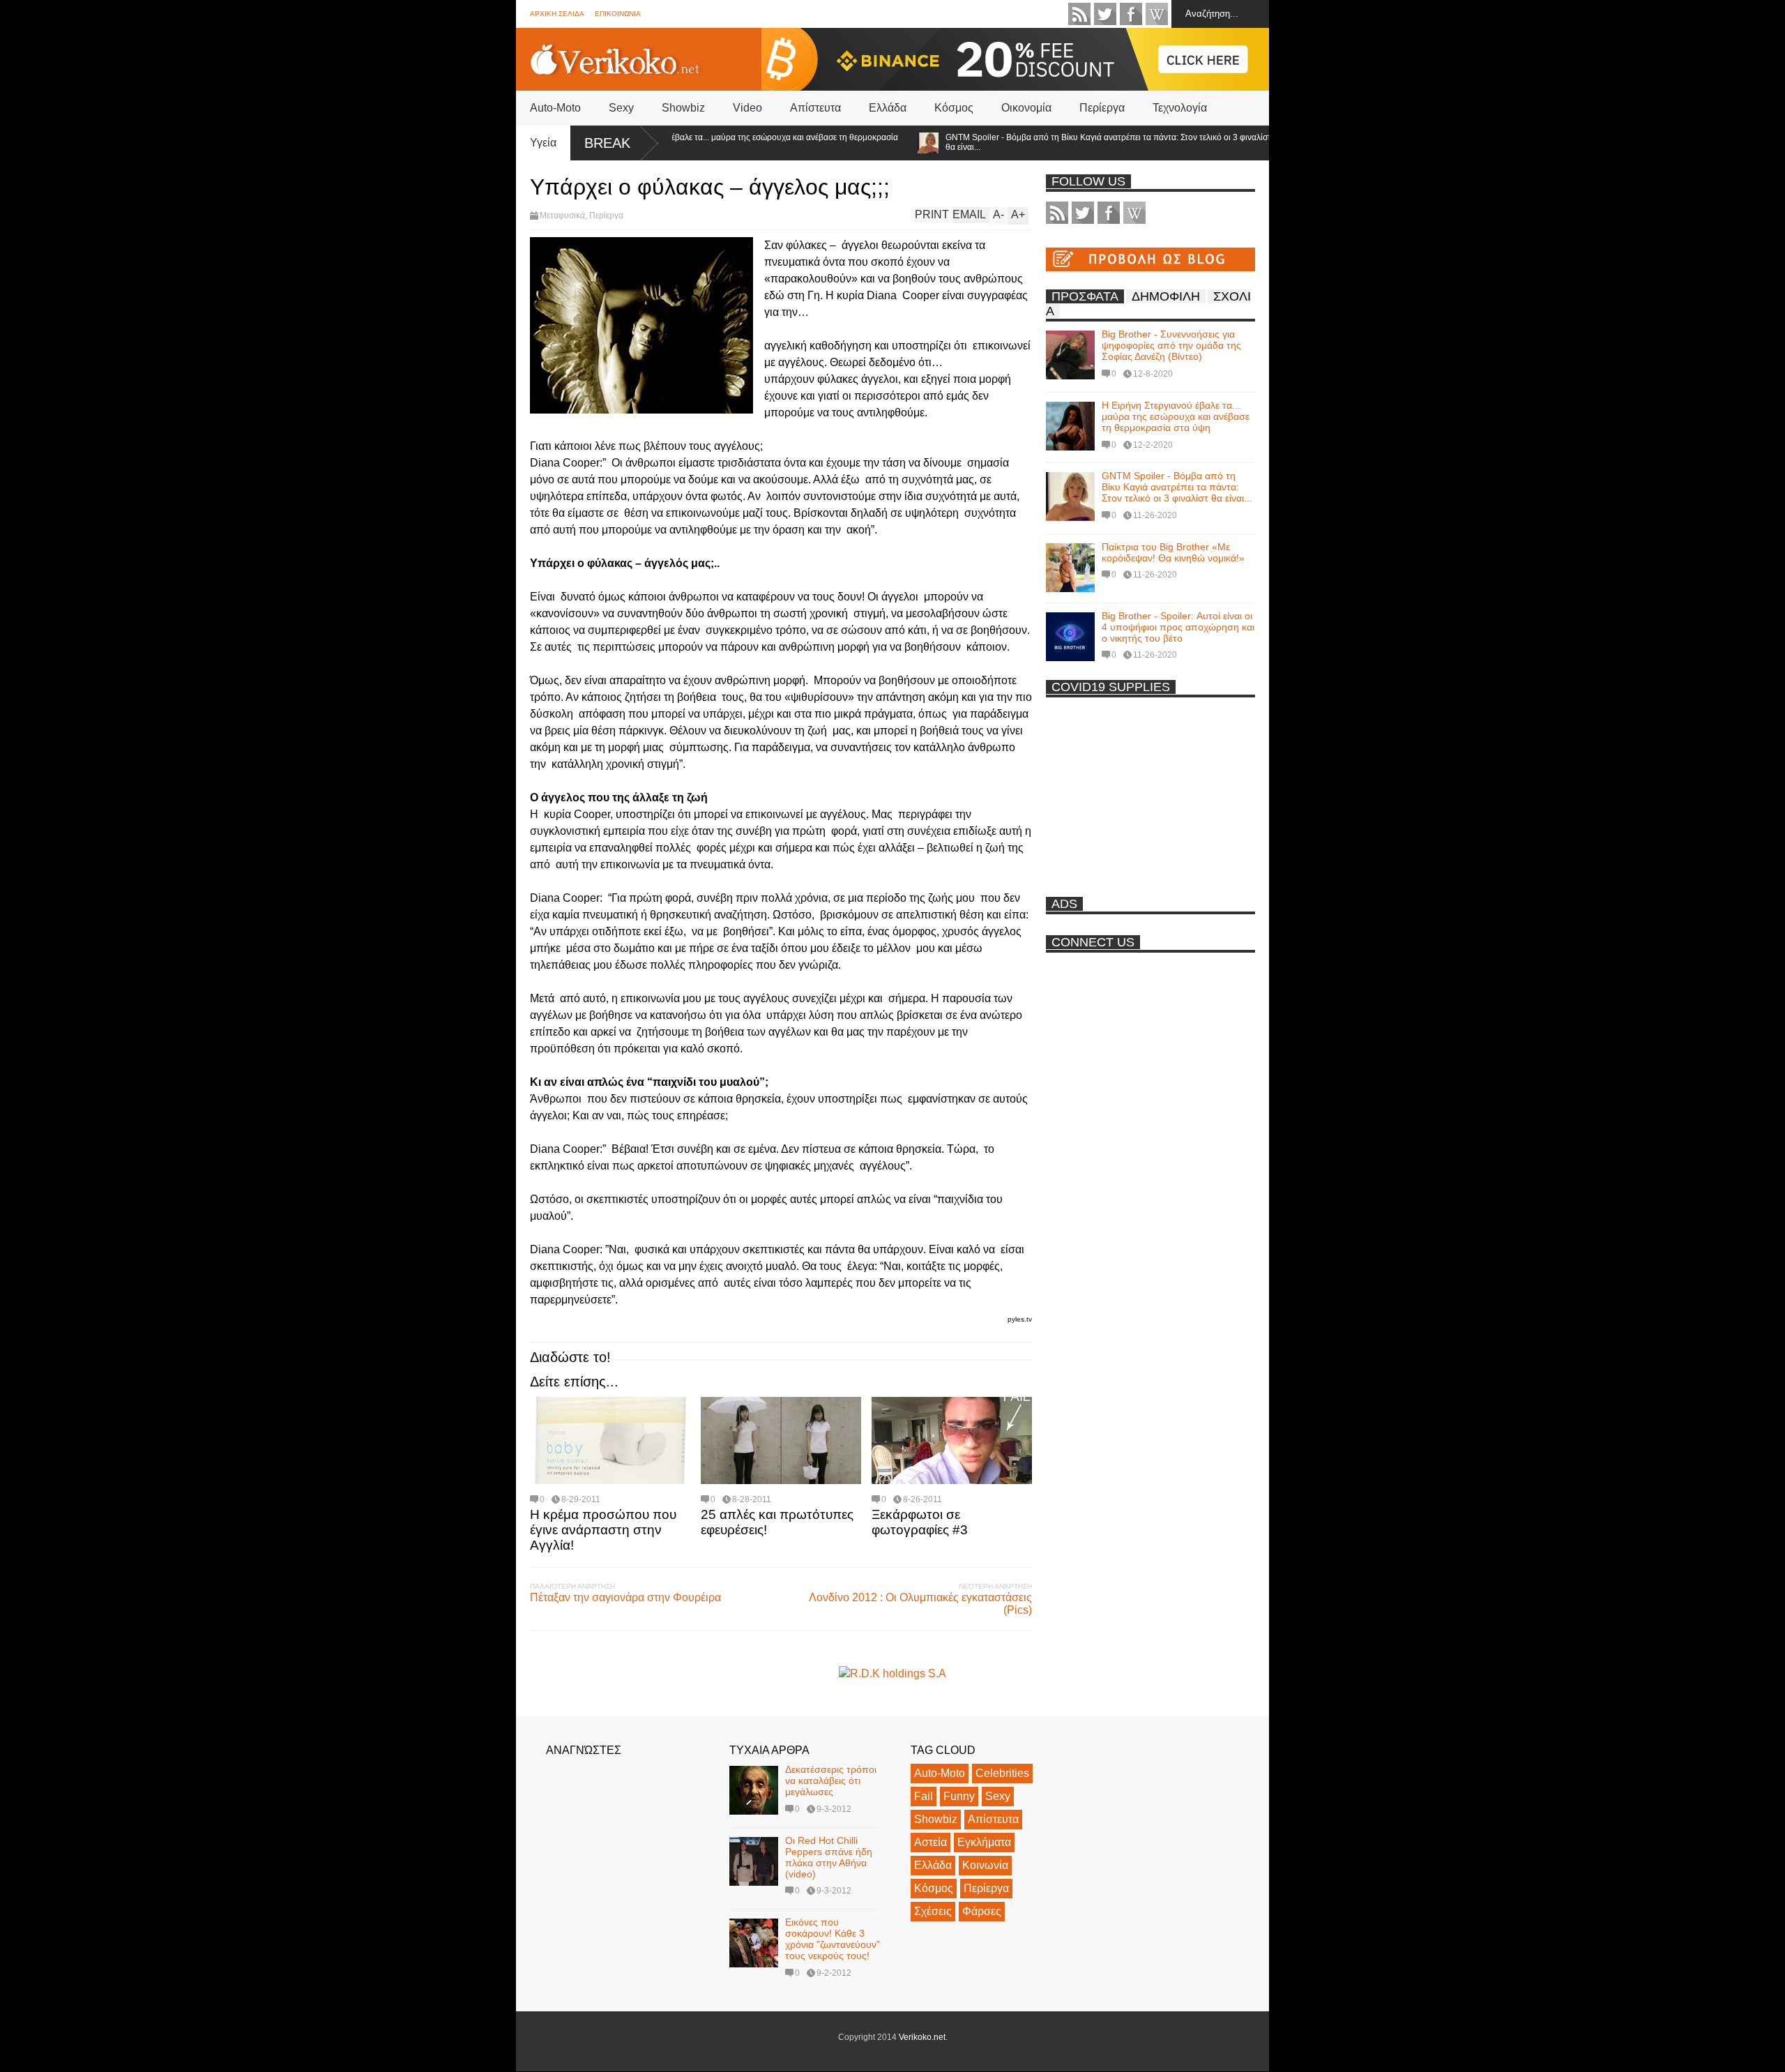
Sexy (621, 108)
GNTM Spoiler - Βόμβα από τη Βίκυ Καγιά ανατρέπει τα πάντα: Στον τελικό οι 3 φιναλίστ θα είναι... (1056, 142)
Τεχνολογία (1180, 108)
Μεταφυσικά (562, 215)
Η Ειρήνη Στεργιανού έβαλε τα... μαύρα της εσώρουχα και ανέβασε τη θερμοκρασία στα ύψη (692, 142)
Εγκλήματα (984, 1842)
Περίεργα (1102, 108)
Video (747, 108)
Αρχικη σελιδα (557, 14)
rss (1079, 14)
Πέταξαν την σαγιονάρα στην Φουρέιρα (625, 1597)
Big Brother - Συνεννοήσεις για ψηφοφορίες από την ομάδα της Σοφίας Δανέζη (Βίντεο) (1171, 345)
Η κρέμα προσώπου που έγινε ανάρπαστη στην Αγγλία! (603, 1530)
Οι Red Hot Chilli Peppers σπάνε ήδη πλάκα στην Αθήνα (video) (829, 1857)
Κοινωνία (985, 1865)
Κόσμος (954, 108)
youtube (1157, 14)
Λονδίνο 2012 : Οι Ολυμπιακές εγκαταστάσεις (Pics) (920, 1604)
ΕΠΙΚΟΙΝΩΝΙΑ (618, 14)
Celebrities (1002, 1773)
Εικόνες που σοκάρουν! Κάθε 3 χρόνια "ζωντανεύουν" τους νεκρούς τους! (833, 1939)
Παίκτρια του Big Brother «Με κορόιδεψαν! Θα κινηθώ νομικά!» (1173, 552)
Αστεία (931, 1842)
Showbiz (683, 108)
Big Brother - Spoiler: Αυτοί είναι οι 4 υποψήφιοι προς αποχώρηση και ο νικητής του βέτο (1178, 627)
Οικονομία (1026, 108)
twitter (1105, 14)
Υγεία (543, 143)
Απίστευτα (815, 108)
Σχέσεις (933, 1911)
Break (607, 143)
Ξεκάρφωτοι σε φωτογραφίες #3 (920, 1522)
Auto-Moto (555, 108)
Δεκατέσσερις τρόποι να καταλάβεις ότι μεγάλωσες (831, 1780)
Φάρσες (982, 1911)
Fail (924, 1796)
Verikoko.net (922, 2037)
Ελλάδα (888, 108)
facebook (1131, 14)
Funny (959, 1796)
